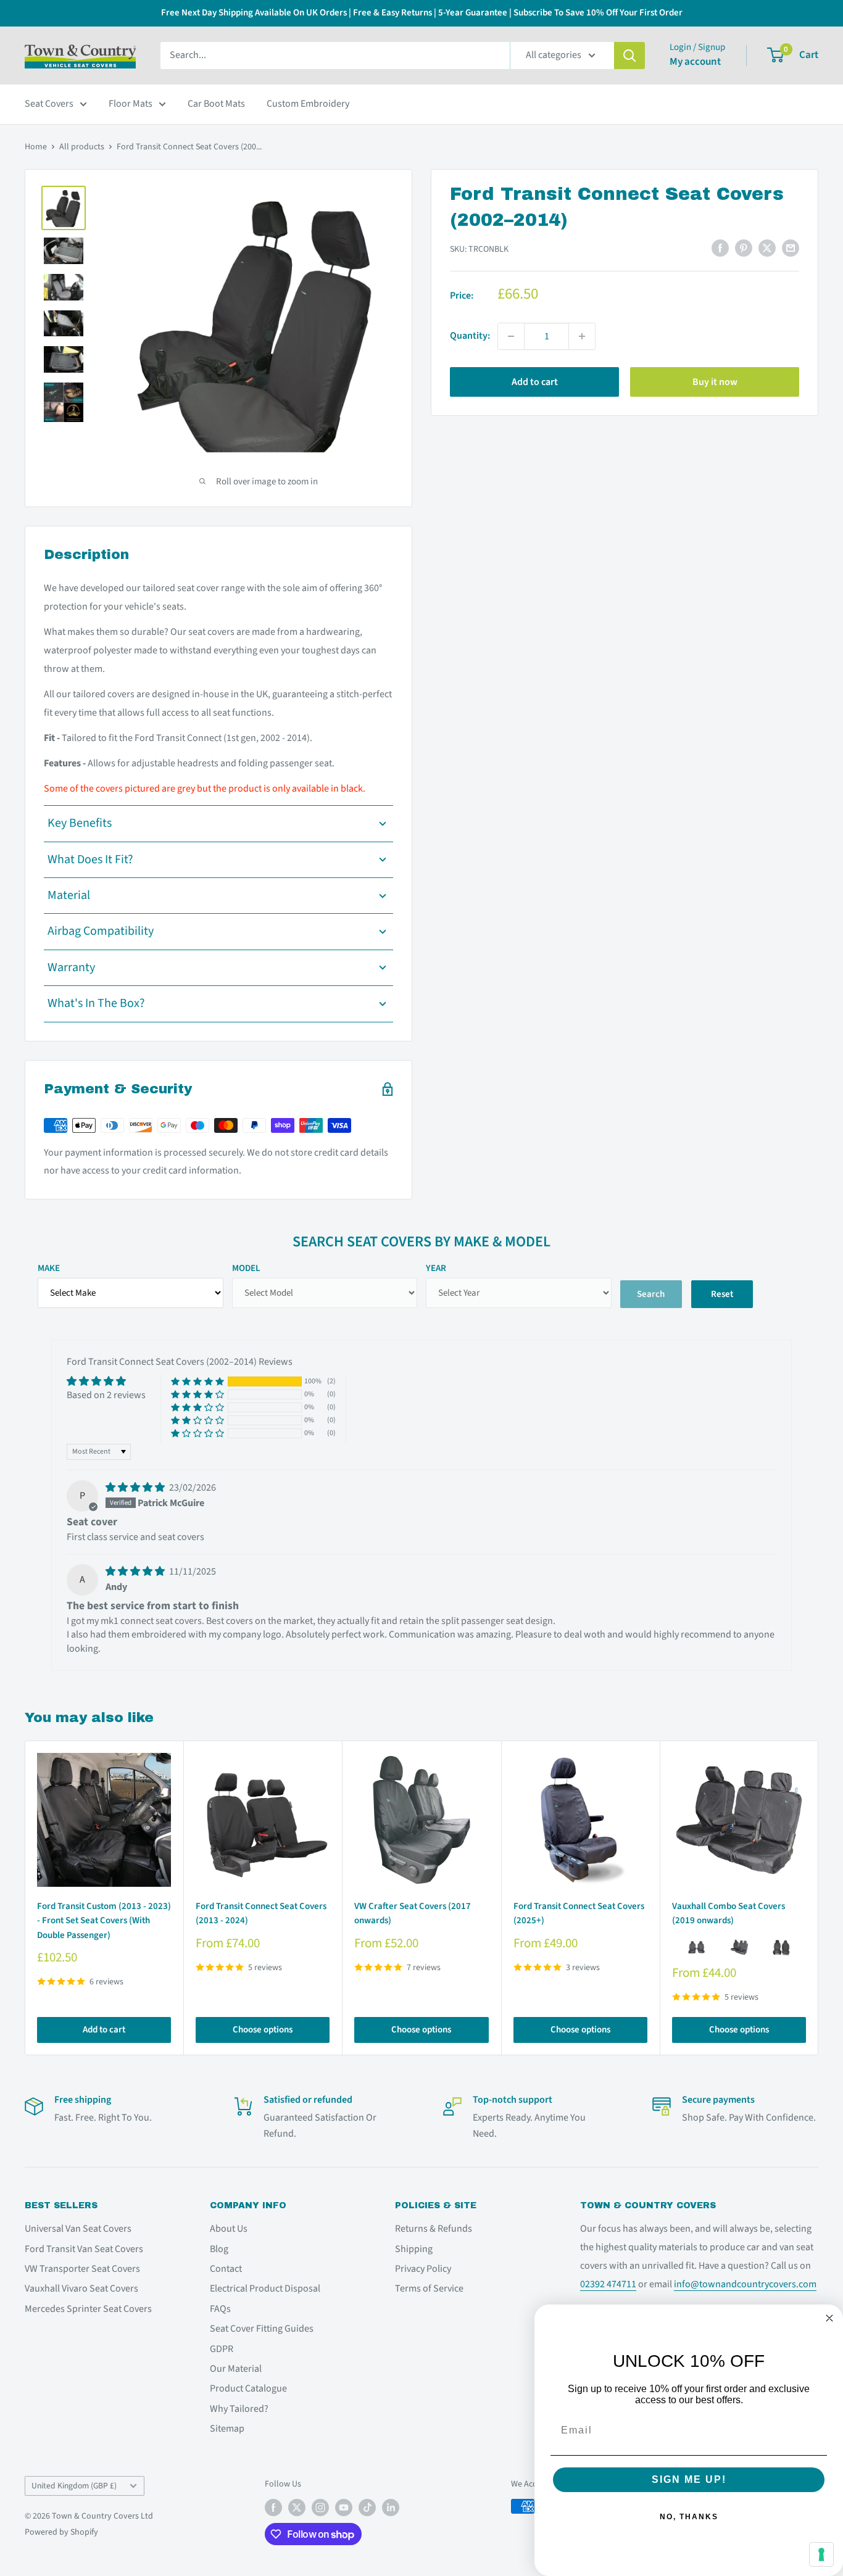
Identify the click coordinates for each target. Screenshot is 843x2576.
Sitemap (227, 2429)
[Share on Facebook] (720, 248)
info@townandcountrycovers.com (745, 2284)
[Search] (629, 56)
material (69, 895)
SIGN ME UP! (689, 2479)
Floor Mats (131, 104)
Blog (219, 2249)
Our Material (236, 2369)
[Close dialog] (829, 2318)
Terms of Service (429, 2288)
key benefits (80, 823)
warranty (71, 967)
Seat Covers (49, 104)
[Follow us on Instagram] (320, 2508)
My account (695, 62)
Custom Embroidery (308, 104)
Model (246, 1268)
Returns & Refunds (434, 2229)
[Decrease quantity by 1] (511, 336)
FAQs (220, 2309)
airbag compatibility (101, 931)
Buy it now (715, 382)
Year (436, 1268)
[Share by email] (791, 248)
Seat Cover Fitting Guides (262, 2329)
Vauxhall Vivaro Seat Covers (81, 2288)
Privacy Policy (423, 2269)
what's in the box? (96, 1003)
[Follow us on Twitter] (297, 2508)
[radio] (697, 1947)
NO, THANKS (689, 2517)
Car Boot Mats (216, 104)
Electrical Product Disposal (265, 2288)
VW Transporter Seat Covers (82, 2269)
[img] (136, 1488)
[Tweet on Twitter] (767, 248)
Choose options (263, 2030)
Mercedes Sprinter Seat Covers (88, 2309)
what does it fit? (90, 859)
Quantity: (470, 336)
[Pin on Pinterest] (744, 248)
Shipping (414, 2249)
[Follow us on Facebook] (273, 2508)
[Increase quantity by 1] (582, 336)
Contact (226, 2269)
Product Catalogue (248, 2388)
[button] (197, 1382)
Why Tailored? (239, 2409)
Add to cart (535, 382)
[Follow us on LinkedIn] (391, 2508)
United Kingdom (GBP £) (74, 2486)
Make (49, 1268)
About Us (229, 2229)
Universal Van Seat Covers (78, 2229)
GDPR (222, 2349)
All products (82, 147)
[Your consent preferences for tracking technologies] (821, 2554)
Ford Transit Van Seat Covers (84, 2249)
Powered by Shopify (61, 2532)
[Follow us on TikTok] (367, 2508)
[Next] (819, 1898)
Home (36, 147)
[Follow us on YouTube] (344, 2508)
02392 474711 (608, 2284)
